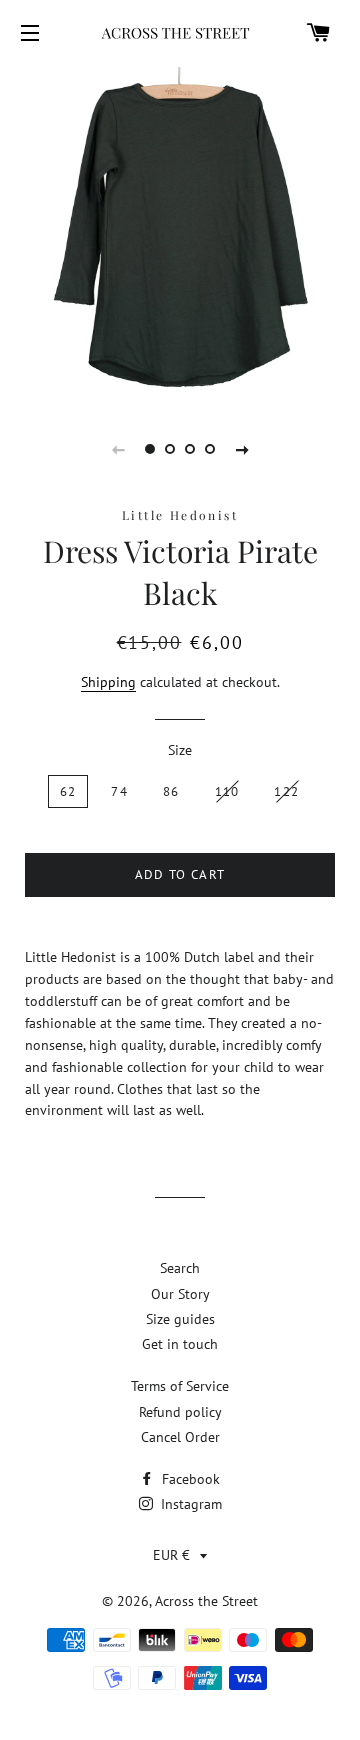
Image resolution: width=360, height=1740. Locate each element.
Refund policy (180, 1412)
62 (68, 791)
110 (227, 791)
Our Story (180, 1294)
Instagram (189, 1504)
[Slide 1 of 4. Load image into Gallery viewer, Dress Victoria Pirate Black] (150, 449)
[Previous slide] (118, 449)
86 (171, 791)
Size (180, 750)
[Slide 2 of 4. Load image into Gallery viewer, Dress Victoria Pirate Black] (170, 449)
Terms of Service (180, 1386)
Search (180, 1268)
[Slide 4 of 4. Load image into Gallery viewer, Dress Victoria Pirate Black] (210, 449)
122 (286, 791)
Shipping (108, 682)
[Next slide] (242, 449)
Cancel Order (180, 1437)
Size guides (180, 1319)
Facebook (189, 1479)
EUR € (171, 1555)
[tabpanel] (180, 232)
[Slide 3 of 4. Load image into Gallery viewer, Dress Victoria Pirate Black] (190, 449)
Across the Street (206, 1601)
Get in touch (180, 1344)
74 (119, 791)
